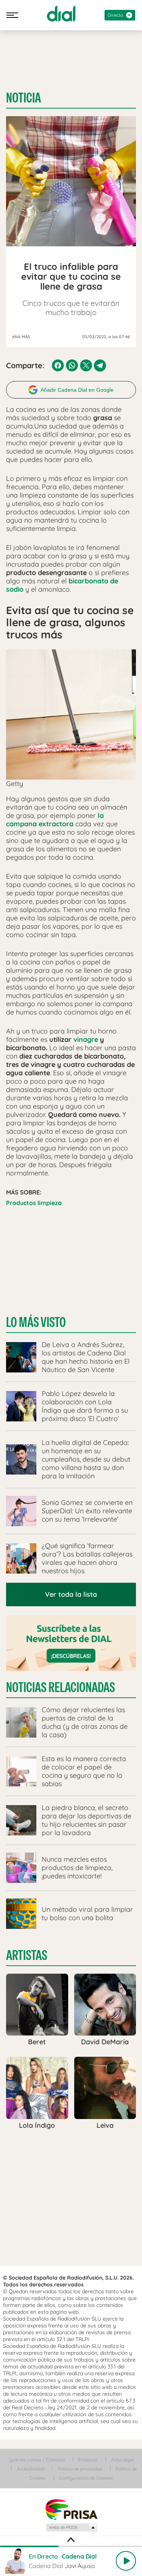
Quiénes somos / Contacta (37, 2460)
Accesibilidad (30, 2469)
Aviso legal (122, 2460)
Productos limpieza (34, 1203)
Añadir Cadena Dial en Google (77, 390)
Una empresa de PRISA (71, 2509)
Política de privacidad (80, 2469)
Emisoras (88, 2460)
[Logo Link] (61, 14)
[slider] (71, 2546)
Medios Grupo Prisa (71, 2527)
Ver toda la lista (71, 1594)
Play (126, 2561)
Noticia (23, 98)
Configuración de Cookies (86, 2478)
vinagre (86, 1039)
